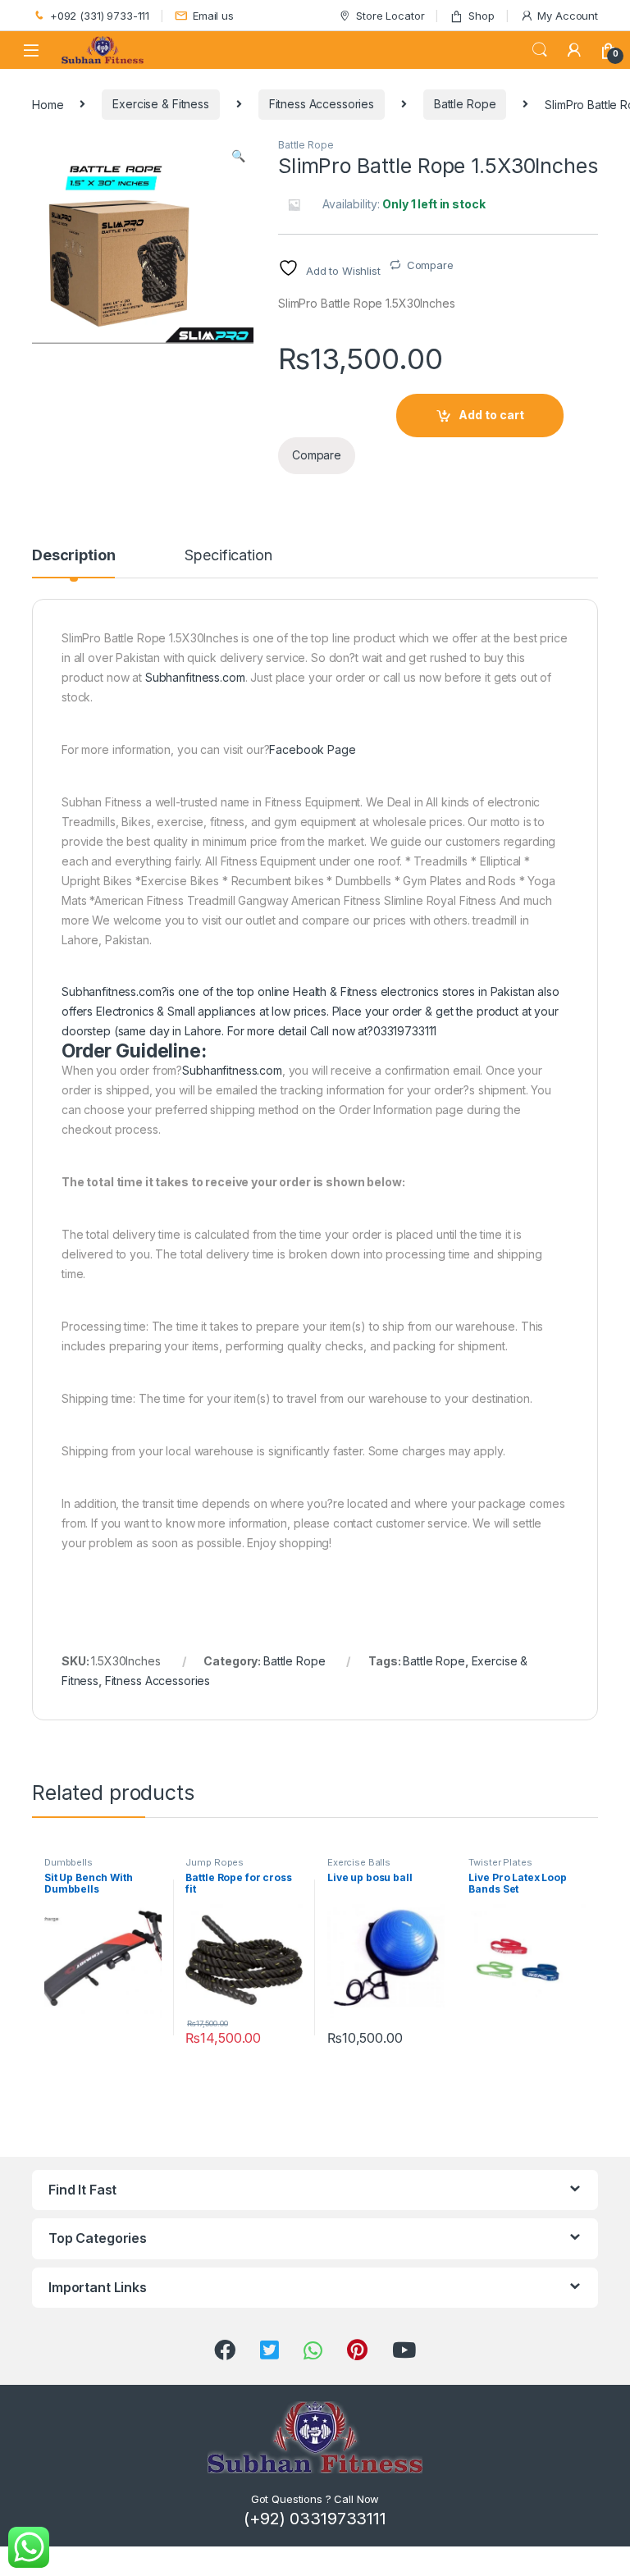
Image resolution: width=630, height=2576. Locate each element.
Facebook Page (312, 749)
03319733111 (405, 1031)
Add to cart (491, 415)
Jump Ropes (215, 1862)
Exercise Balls (359, 1862)
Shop (481, 16)
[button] (238, 156)
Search (540, 50)
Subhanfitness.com (195, 677)
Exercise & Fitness (160, 104)
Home (48, 104)
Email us (213, 16)
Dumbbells (68, 1862)
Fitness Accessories (322, 104)
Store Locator (390, 16)
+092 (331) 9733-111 (100, 16)
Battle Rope (465, 104)
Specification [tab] (228, 556)
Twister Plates (500, 1862)
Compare (430, 265)
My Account (568, 16)
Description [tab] (73, 556)
